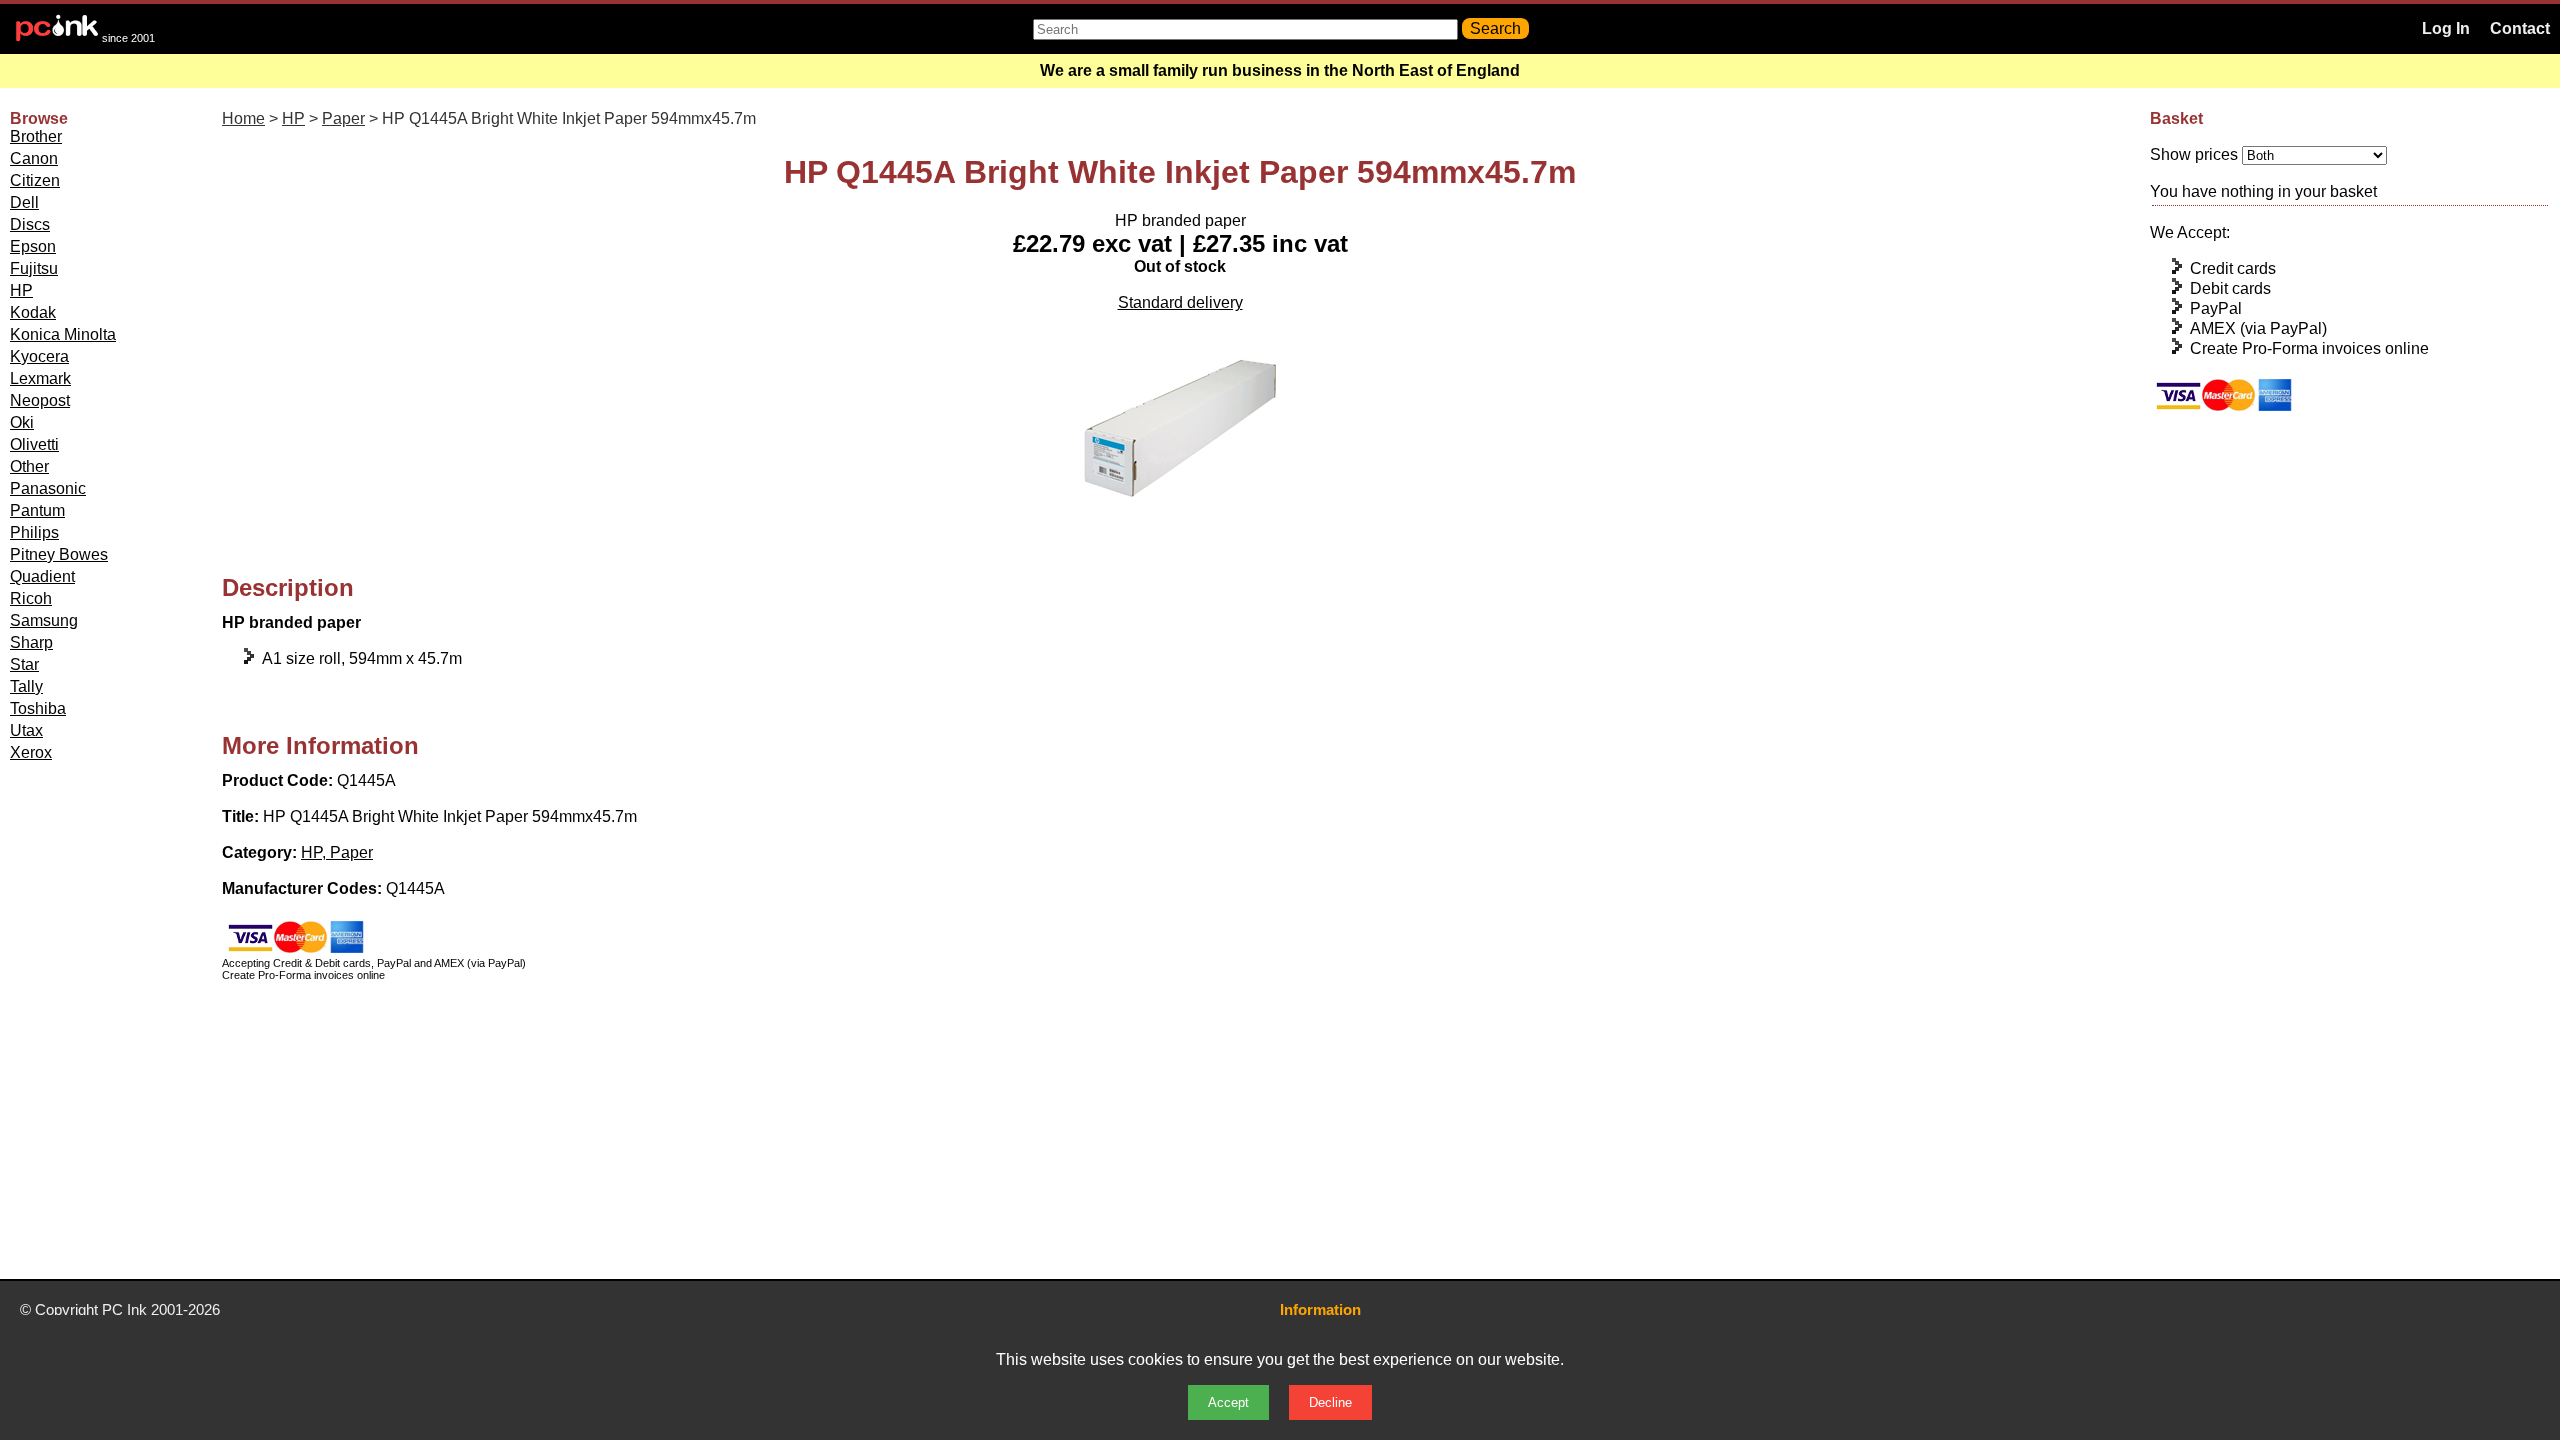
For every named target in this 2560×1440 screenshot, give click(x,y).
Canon (34, 158)
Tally (26, 686)
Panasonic (48, 488)
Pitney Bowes (59, 554)
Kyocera (39, 356)
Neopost (40, 400)
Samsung (44, 620)
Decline (1330, 1402)
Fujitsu (34, 268)
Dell (24, 202)
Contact (2520, 28)
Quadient (42, 576)
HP (21, 290)
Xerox (31, 752)
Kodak (33, 312)
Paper (343, 118)
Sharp (31, 642)
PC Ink (124, 1309)
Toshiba (38, 708)
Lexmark (40, 378)
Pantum (37, 510)
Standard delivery (1180, 302)
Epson (33, 246)
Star (24, 664)
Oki (22, 422)
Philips (34, 532)
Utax (26, 730)
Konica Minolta (63, 334)
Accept (1228, 1402)
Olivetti (34, 444)
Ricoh (31, 598)
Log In (2446, 28)
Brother (36, 136)
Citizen (35, 180)
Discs (30, 224)
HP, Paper (337, 852)
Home (243, 118)
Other (29, 466)
